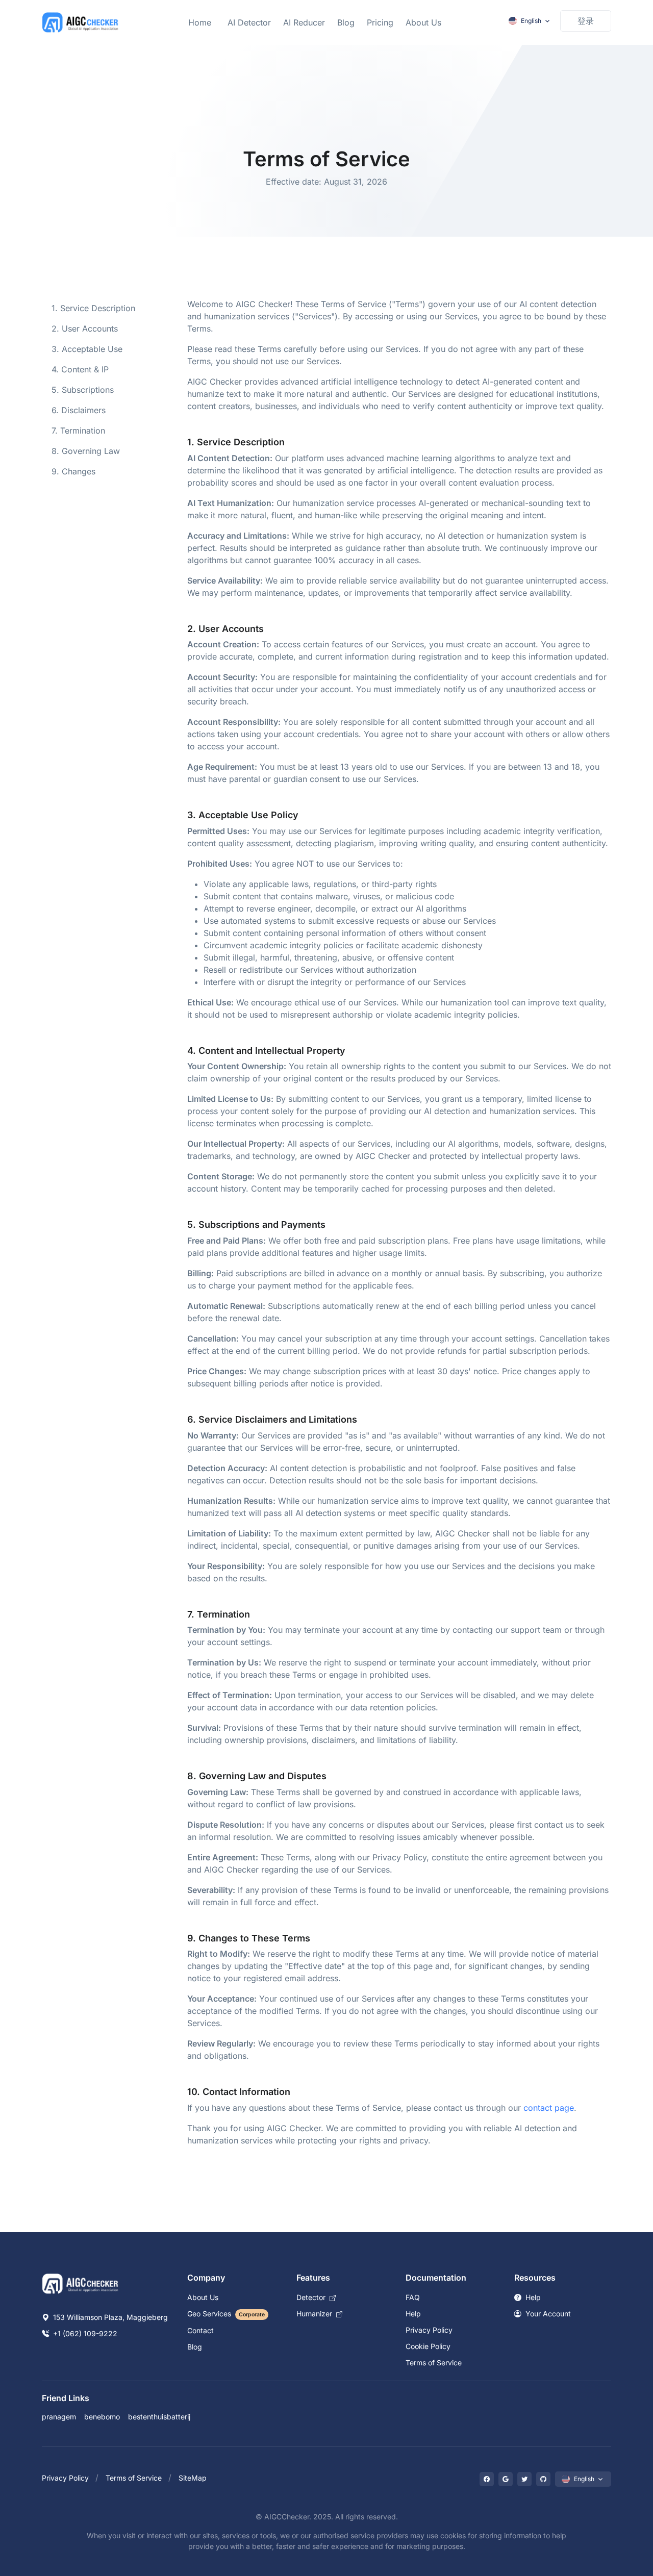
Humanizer (315, 2314)
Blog (346, 22)
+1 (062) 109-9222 (84, 2333)
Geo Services (226, 2314)
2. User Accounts (85, 329)
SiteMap (193, 2478)
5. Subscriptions (83, 390)
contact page (549, 2108)
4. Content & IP (80, 369)
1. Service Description (93, 308)
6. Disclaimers (79, 410)
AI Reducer (304, 22)
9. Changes (73, 471)
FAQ (413, 2297)
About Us (423, 22)
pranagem (59, 2417)
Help (413, 2314)
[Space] (81, 2283)
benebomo (102, 2417)
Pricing (380, 22)
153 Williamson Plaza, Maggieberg (109, 2317)
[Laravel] (81, 22)
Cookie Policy (428, 2346)
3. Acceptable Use (87, 349)
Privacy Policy (429, 2330)
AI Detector (249, 22)
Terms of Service (434, 2363)
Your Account (547, 2314)
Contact (200, 2330)
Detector (312, 2297)
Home (200, 22)
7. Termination (78, 431)
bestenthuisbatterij (159, 2417)
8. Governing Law (86, 451)
